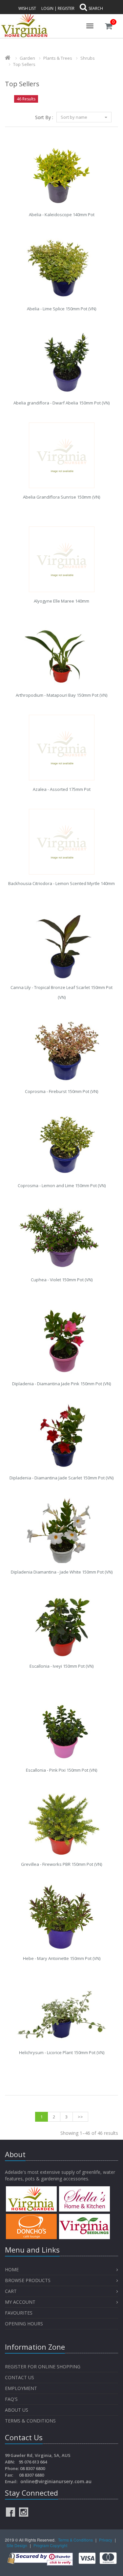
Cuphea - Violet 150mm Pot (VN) (62, 1280)
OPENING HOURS (24, 2324)
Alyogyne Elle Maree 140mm (61, 601)
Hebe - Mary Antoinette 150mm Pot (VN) (62, 1958)
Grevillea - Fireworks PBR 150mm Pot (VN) (61, 1864)
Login (47, 8)
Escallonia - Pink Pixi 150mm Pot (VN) (61, 1770)
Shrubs (88, 58)
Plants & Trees (58, 58)
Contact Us (20, 2377)
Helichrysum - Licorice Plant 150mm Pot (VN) (62, 2052)
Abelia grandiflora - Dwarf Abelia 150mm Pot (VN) (61, 403)
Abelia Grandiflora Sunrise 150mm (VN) (61, 497)
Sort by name (74, 117)
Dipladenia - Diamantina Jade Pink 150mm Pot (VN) (61, 1384)
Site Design (17, 2545)
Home (12, 2269)
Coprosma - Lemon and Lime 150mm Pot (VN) (62, 1185)
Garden (27, 58)
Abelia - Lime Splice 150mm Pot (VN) (61, 309)
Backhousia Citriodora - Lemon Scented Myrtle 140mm (61, 883)
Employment (21, 2388)
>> (80, 2117)
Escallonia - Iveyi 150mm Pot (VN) (61, 1666)
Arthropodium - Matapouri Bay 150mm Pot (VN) (61, 695)
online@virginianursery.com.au (56, 2481)
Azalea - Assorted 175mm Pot (62, 789)
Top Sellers (24, 64)
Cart (11, 2291)
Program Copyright (50, 2545)
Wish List (27, 8)
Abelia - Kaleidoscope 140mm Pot (62, 215)
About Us (17, 2410)
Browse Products (28, 2280)
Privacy (106, 2540)
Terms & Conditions (30, 2421)
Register (66, 8)
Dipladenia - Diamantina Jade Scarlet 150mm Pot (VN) (61, 1478)
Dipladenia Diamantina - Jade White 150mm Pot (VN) (62, 1572)
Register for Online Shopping (43, 2367)
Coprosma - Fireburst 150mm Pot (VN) (61, 1091)
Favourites (19, 2313)
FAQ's (11, 2399)
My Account (20, 2302)
